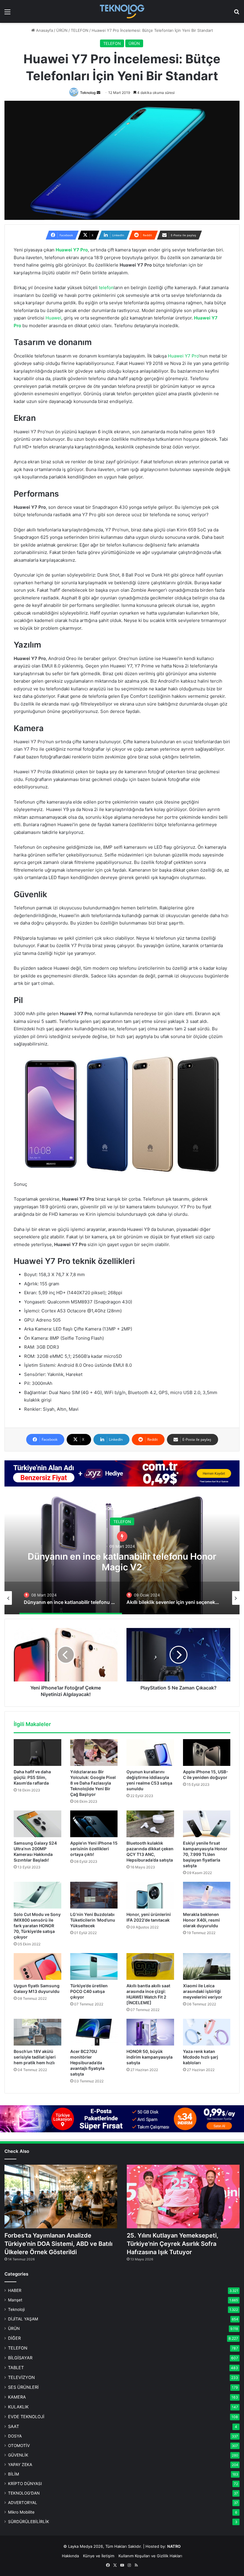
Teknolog (88, 93)
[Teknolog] (122, 11)
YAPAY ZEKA (20, 2465)
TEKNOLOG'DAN (24, 2493)
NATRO (174, 2546)
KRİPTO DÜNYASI (25, 2484)
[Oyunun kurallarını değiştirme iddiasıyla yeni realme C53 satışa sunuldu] (150, 1753)
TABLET (16, 2368)
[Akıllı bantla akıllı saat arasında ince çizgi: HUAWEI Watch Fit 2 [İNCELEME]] (150, 1966)
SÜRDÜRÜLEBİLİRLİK (29, 2522)
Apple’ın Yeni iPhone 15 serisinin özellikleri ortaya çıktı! (94, 1849)
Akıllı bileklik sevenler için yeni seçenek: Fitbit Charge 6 (122, 1562)
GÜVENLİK (18, 2455)
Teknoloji (16, 2309)
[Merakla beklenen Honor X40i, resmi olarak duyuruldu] (207, 1895)
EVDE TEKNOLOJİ (26, 2417)
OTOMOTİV (19, 2446)
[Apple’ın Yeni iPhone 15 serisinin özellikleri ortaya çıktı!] (94, 1824)
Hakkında (70, 2556)
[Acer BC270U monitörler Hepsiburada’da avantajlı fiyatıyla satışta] (94, 2032)
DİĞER (14, 2338)
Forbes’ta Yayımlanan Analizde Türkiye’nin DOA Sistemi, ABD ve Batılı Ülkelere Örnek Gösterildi (58, 2244)
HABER (15, 2290)
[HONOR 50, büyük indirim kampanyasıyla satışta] (150, 2032)
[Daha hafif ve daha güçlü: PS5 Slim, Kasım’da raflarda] (37, 1753)
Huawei (53, 318)
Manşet (15, 2300)
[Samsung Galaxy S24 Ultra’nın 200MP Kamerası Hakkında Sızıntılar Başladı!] (37, 1824)
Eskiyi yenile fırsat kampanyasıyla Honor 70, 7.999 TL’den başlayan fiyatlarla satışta (205, 1854)
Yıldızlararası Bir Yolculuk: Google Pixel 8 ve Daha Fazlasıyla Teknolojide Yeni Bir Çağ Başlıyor (93, 1783)
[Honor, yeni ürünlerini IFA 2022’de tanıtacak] (150, 1895)
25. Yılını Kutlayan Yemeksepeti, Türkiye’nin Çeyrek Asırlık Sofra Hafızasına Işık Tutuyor (173, 2244)
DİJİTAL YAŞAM (23, 2319)
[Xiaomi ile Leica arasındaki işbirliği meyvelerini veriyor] (207, 1966)
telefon (106, 288)
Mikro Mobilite (21, 2512)
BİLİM (14, 2474)
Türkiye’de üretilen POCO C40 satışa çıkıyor (89, 1991)
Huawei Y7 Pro (183, 356)
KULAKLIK (18, 2407)
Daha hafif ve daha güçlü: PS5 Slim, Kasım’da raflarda (32, 1777)
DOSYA (15, 2436)
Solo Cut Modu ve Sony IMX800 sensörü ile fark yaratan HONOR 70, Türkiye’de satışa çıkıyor (37, 1926)
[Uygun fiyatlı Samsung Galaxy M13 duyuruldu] (37, 1966)
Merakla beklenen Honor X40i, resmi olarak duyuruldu (201, 1920)
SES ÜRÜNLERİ (23, 2387)
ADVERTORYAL (23, 2503)
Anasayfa (44, 30)
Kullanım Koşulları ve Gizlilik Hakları (150, 2556)
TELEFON (80, 30)
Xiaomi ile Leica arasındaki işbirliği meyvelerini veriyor (203, 1991)
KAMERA (17, 2397)
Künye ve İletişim (99, 2556)
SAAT (122, 1522)
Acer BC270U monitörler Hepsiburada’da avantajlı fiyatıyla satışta (87, 2063)
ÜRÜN (62, 30)
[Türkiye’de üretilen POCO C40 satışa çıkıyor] (94, 1966)
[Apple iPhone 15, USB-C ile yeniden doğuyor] (207, 1753)
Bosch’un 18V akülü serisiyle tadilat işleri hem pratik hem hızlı (35, 2057)
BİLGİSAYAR (20, 2358)
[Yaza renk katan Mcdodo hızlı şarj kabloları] (207, 2032)
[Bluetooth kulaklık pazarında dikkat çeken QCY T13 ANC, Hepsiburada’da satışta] (150, 1824)
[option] (122, 1555)
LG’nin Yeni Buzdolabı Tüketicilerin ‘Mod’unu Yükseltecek (93, 1920)
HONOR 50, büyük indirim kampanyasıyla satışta (150, 2057)
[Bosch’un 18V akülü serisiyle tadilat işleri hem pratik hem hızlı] (37, 2032)
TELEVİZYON (21, 2377)
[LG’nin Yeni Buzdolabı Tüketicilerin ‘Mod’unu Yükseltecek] (94, 1895)
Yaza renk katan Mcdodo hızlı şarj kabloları (201, 2057)
